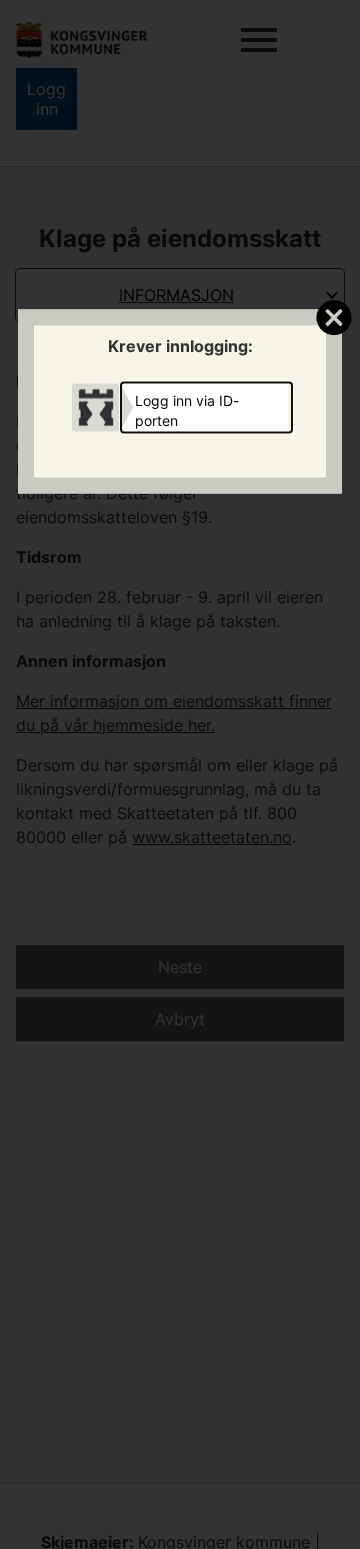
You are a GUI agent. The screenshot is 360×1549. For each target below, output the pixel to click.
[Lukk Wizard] (333, 317)
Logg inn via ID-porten (187, 409)
